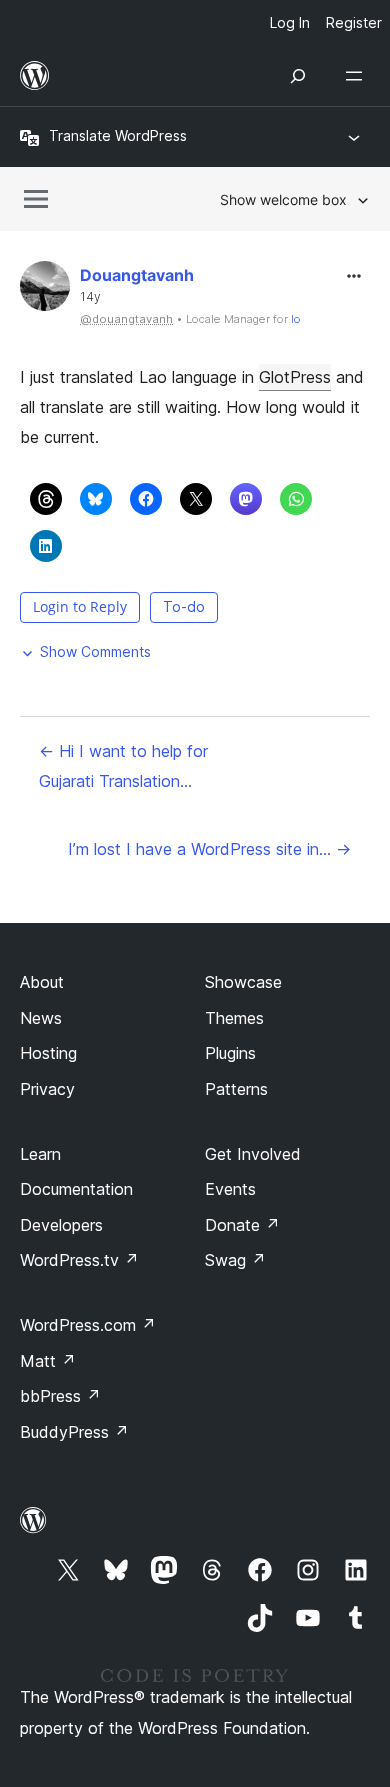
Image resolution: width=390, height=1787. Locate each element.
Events (230, 1189)
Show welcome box (283, 199)
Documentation (76, 1189)
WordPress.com (88, 1325)
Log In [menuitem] (290, 22)
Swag (235, 1260)
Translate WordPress (118, 135)
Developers (61, 1225)
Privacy (47, 1089)
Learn (40, 1154)
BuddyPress (74, 1432)
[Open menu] (358, 76)
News (41, 1018)
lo (296, 319)
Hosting (48, 1053)
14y (90, 297)
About (42, 982)
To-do (184, 606)
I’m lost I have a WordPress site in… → (209, 849)
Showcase (243, 982)
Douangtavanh (137, 275)
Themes (234, 1018)
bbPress (60, 1396)
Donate (242, 1225)
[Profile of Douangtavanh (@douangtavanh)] (45, 290)
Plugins (230, 1053)
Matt (48, 1361)
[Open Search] (298, 76)
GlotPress (295, 377)
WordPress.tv (79, 1260)
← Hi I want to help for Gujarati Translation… (123, 766)
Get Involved (253, 1154)
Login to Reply (80, 606)
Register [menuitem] (354, 22)
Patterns (236, 1089)
